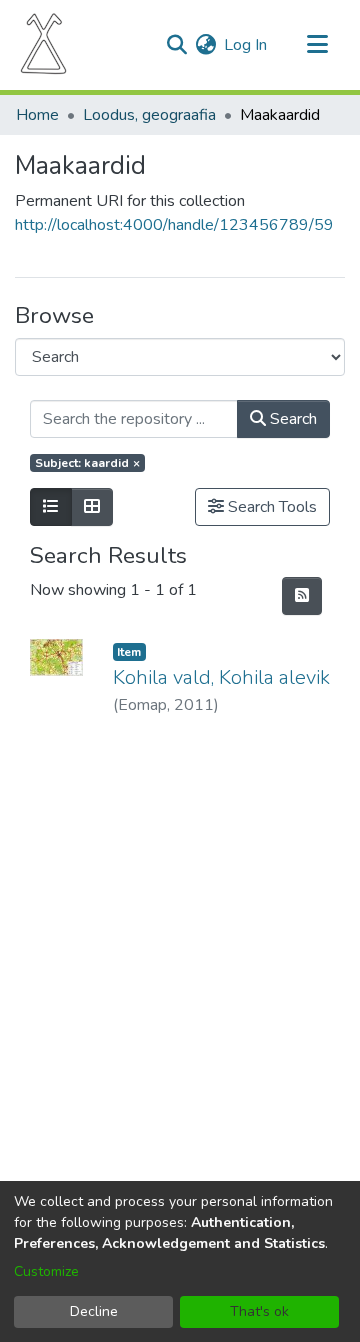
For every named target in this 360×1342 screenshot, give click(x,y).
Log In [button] (246, 45)
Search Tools (270, 507)
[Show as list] (51, 507)
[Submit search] (176, 45)
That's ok (259, 1311)
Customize (46, 1271)
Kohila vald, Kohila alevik (221, 677)
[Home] (44, 45)
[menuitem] (205, 45)
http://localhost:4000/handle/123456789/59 (174, 225)
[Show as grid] (92, 507)
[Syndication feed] (302, 596)
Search (291, 419)
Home (37, 115)
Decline (94, 1311)
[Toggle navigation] (317, 45)
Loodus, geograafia (149, 115)
